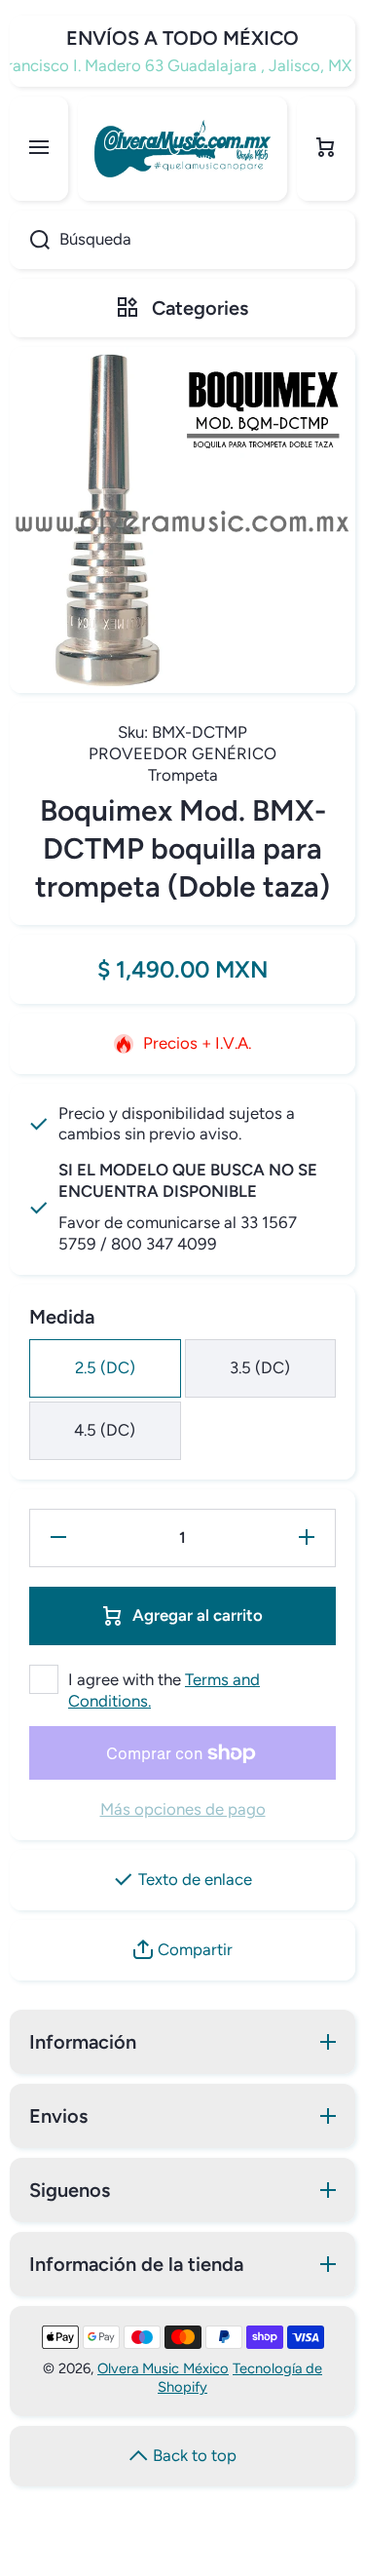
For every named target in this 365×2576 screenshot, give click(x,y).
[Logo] (182, 149)
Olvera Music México (163, 2368)
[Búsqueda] (30, 240)
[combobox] (182, 240)
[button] (326, 149)
